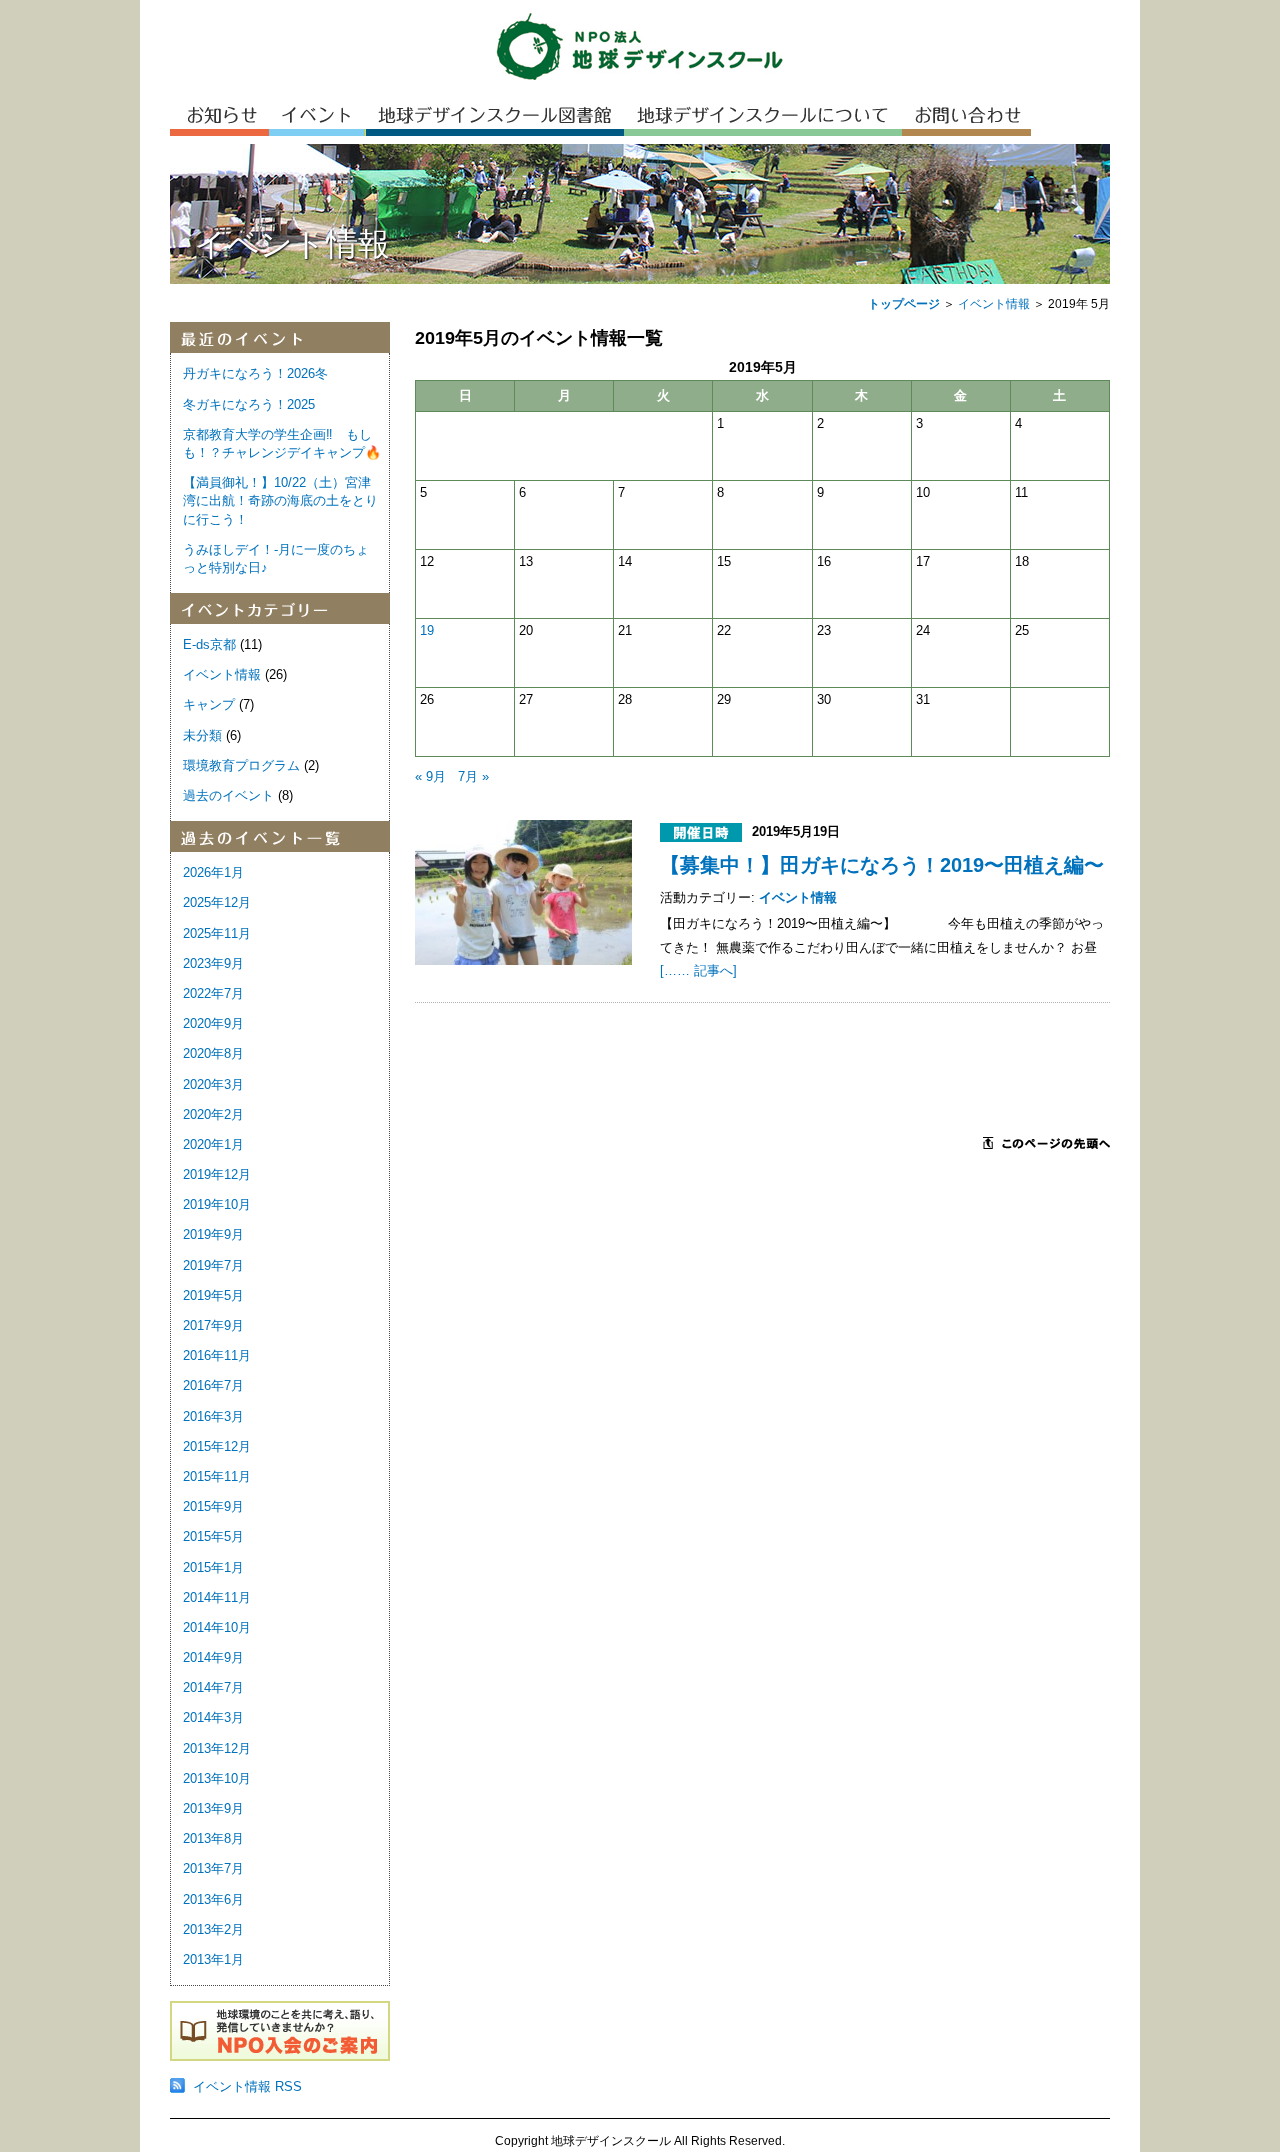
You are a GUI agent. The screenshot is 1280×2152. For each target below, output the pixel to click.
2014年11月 (217, 1597)
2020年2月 (213, 1114)
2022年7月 (213, 993)
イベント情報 (994, 304)
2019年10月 (217, 1204)
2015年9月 (213, 1506)
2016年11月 (217, 1355)
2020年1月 (213, 1144)
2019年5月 (213, 1295)
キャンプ (209, 704)
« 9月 (430, 776)
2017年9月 (213, 1325)
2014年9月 (213, 1657)
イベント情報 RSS (247, 2086)
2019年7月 (213, 1265)
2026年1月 (213, 872)
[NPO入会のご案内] (280, 2056)
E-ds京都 (209, 644)
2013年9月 (213, 1808)
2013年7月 (213, 1868)
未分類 (202, 735)
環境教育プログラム (241, 765)
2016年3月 (213, 1416)
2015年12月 (217, 1446)
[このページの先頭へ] (1046, 1144)
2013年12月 (217, 1748)
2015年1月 (213, 1567)
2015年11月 (217, 1476)
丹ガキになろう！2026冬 (255, 373)
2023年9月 (213, 963)
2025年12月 (217, 902)
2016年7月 (213, 1385)
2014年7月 (213, 1687)
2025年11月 (217, 933)
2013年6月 (213, 1899)
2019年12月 (217, 1174)
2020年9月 (213, 1023)
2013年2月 (213, 1929)
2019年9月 (213, 1234)
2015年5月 (213, 1536)
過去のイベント (228, 795)
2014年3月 (213, 1717)
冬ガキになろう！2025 (249, 404)
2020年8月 (213, 1053)
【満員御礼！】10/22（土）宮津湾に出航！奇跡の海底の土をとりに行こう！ (280, 500)
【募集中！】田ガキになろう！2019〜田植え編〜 (882, 865)
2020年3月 (213, 1084)
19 (427, 630)
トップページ (904, 304)
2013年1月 (213, 1959)
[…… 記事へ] (698, 970)
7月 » (473, 776)
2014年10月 (217, 1627)
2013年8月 (213, 1838)
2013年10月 (217, 1778)
